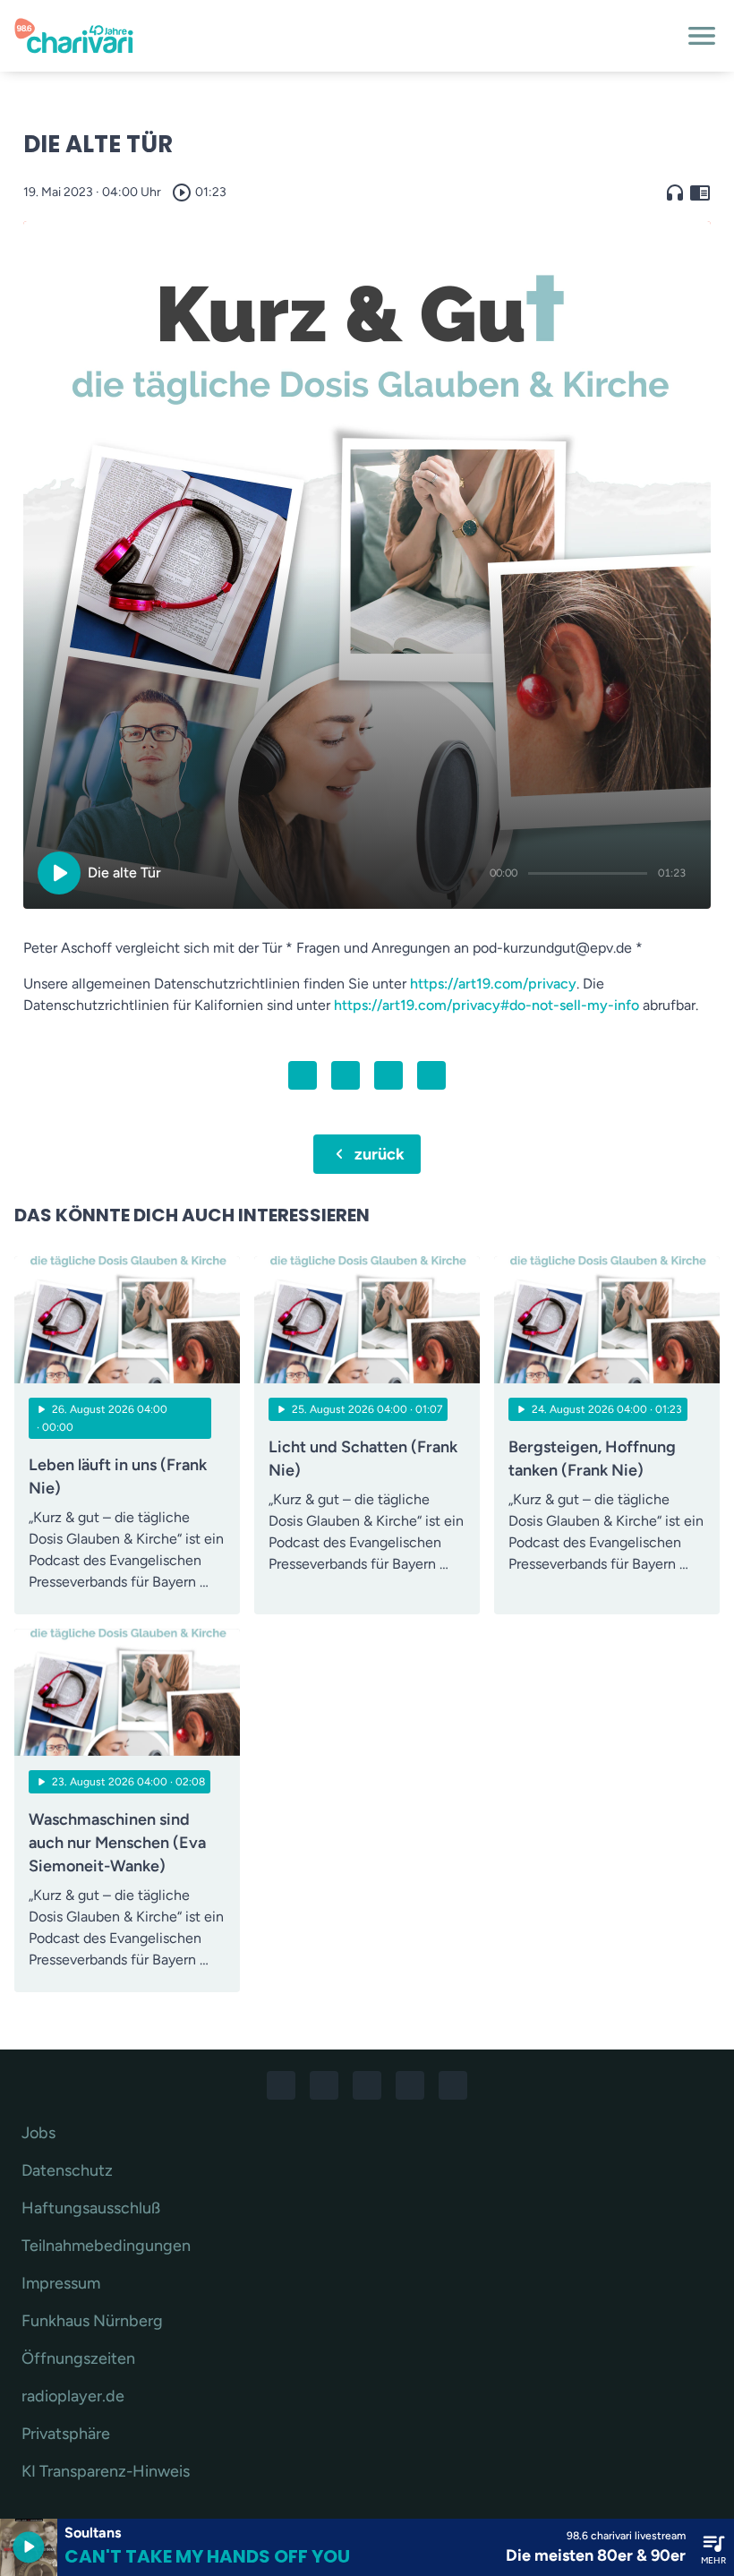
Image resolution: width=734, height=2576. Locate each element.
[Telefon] (410, 2085)
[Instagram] (324, 2085)
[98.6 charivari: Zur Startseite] (346, 36)
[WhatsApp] (367, 2085)
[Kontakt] (453, 2085)
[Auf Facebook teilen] (303, 1075)
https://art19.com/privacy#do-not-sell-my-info (486, 1005)
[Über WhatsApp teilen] (388, 1075)
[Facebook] (281, 2085)
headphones (675, 193)
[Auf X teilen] (346, 1075)
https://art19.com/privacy (493, 984)
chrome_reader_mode (700, 193)
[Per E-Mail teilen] (431, 1075)
